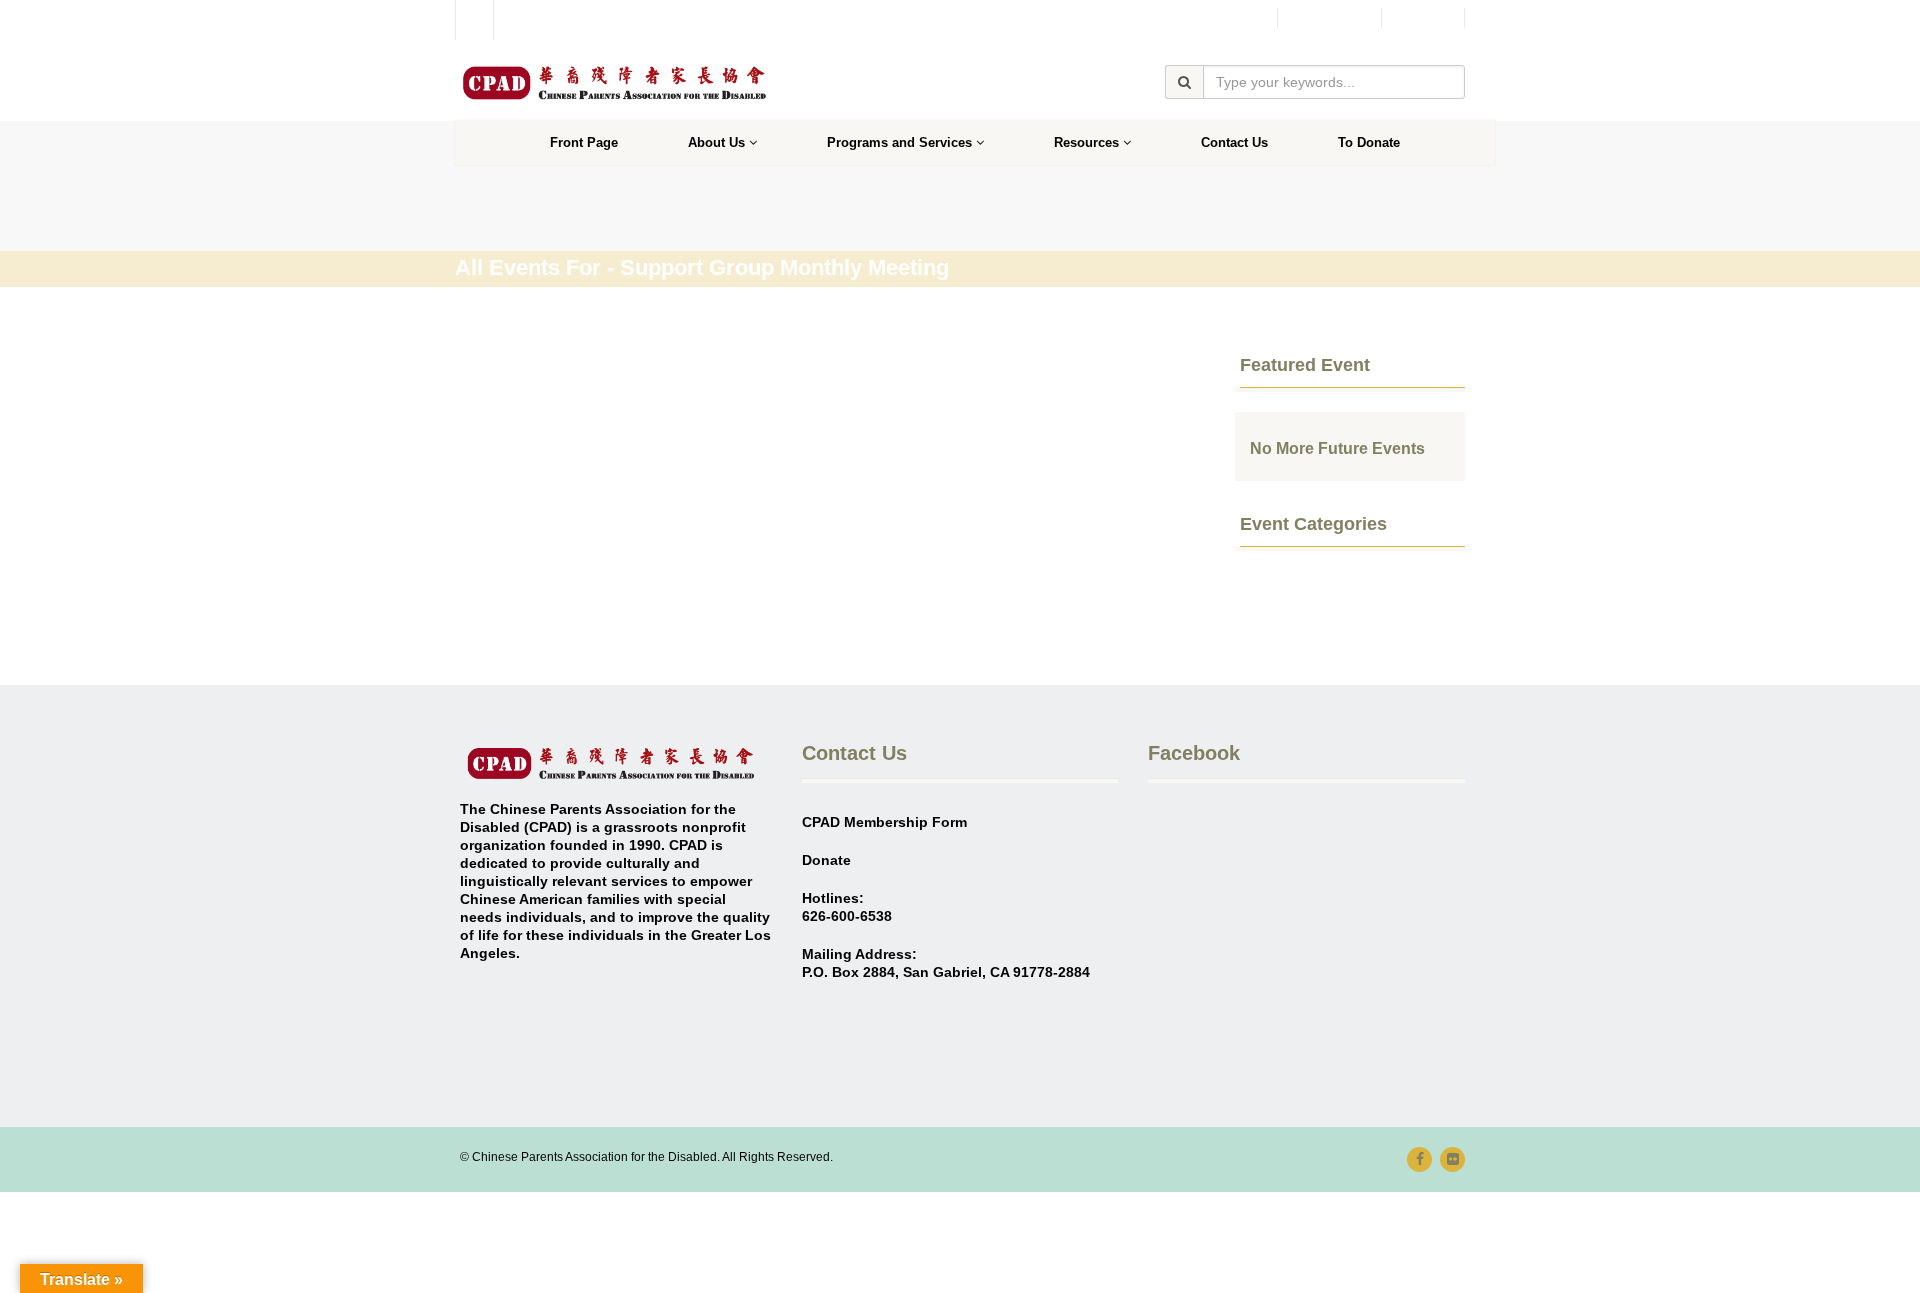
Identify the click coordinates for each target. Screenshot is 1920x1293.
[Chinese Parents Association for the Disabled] (613, 83)
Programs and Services (899, 142)
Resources (1086, 142)
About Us (716, 142)
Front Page (584, 142)
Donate (1423, 18)
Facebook (1329, 18)
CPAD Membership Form (884, 822)
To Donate (1369, 142)
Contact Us (1234, 142)
